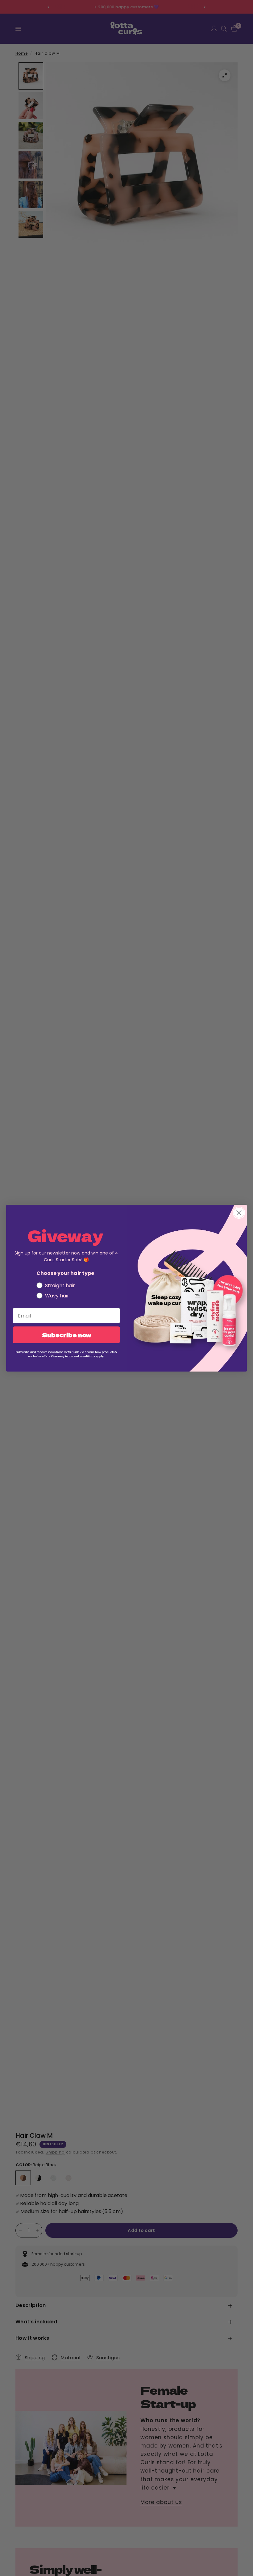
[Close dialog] (239, 1213)
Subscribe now (66, 1335)
